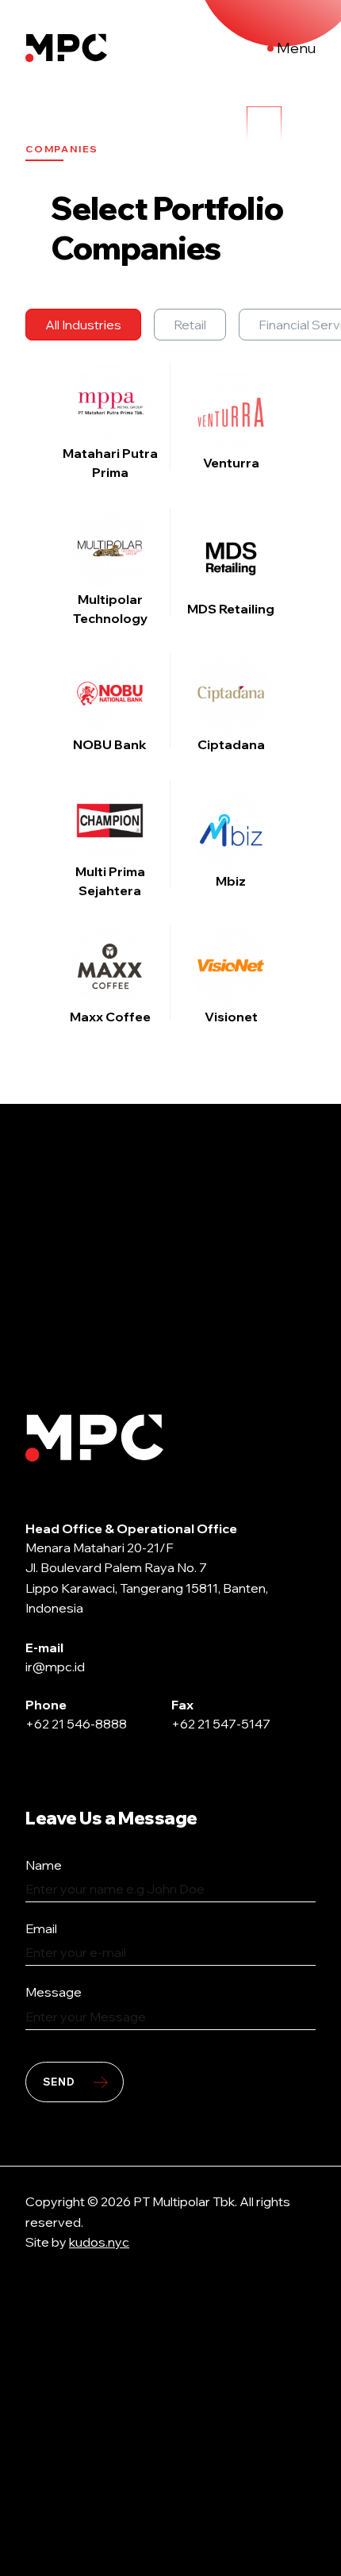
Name (44, 1865)
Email (41, 1928)
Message (54, 1992)
